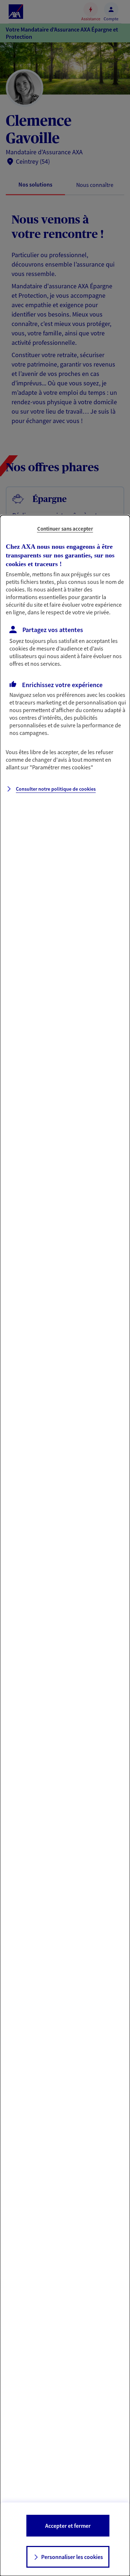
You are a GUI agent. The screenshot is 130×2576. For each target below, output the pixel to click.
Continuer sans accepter (65, 529)
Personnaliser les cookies (72, 2557)
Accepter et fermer (68, 2526)
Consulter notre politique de (56, 789)
